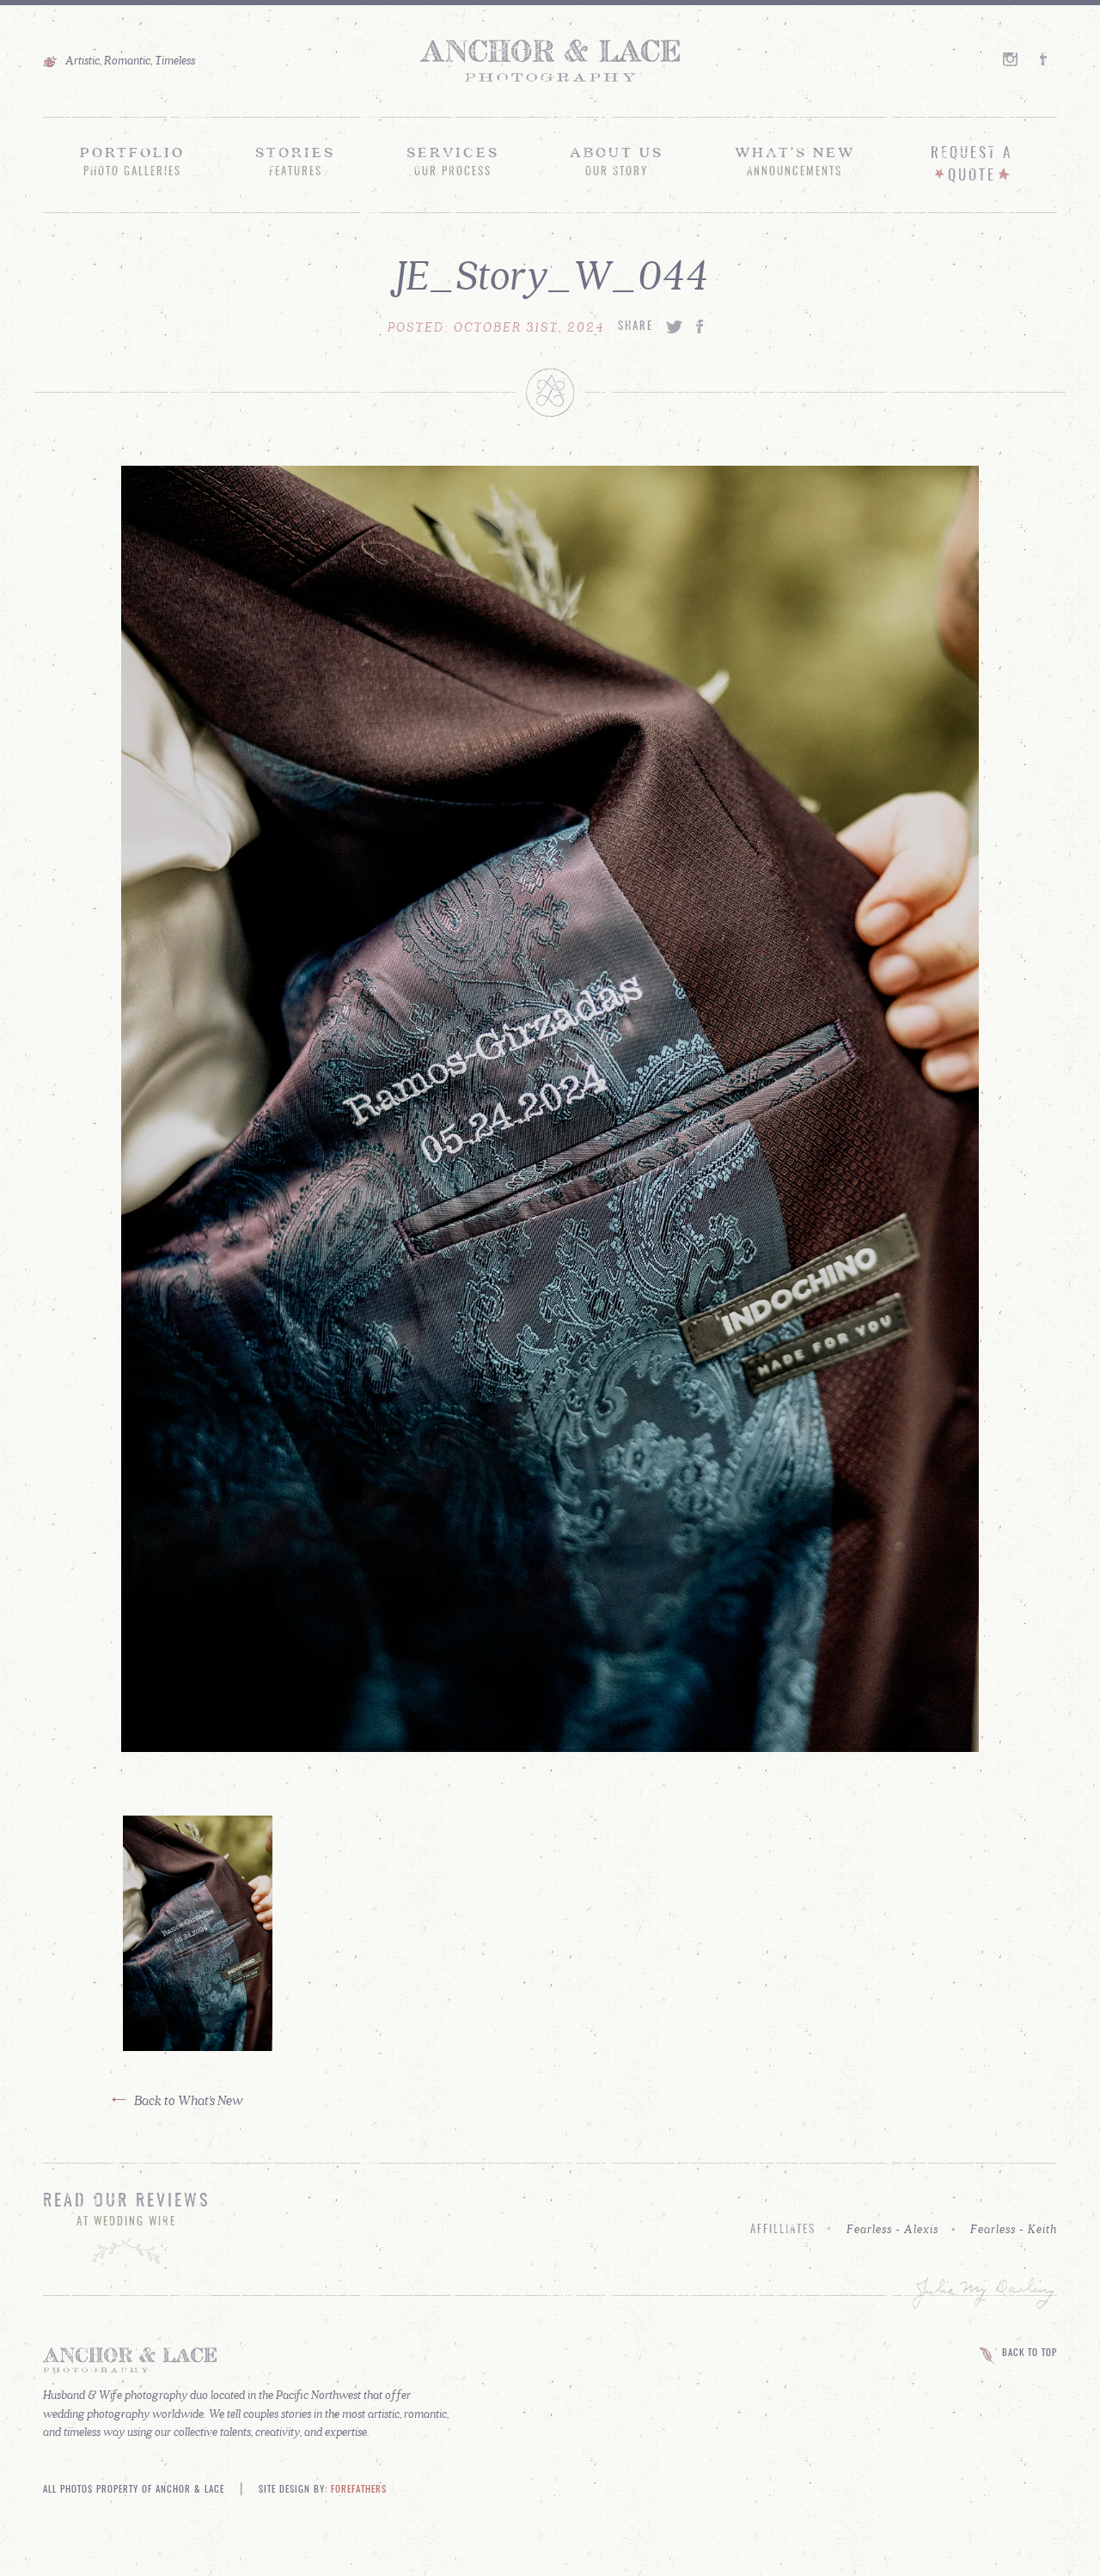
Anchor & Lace (550, 61)
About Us (617, 161)
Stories (295, 161)
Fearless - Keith (1014, 2229)
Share (636, 327)
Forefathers (359, 2490)
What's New (795, 161)
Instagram (1011, 59)
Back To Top (1030, 2353)
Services (453, 161)
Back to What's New (189, 2100)
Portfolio (132, 161)
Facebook (1048, 59)
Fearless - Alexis (892, 2229)
